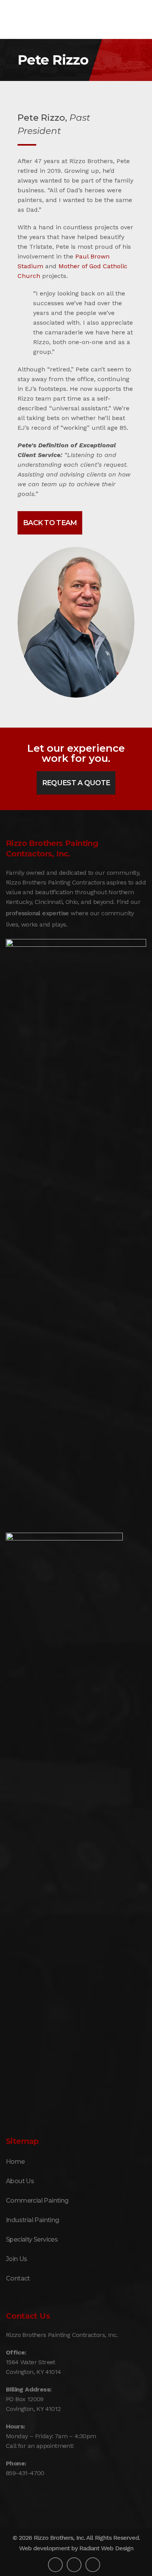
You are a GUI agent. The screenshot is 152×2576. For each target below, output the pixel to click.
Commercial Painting (37, 2201)
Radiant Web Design (106, 2548)
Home (15, 2162)
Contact (18, 2278)
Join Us (17, 2259)
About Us (20, 2181)
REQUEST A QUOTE (76, 783)
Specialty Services (32, 2239)
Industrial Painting (33, 2220)
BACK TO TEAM (50, 523)
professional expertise (37, 913)
